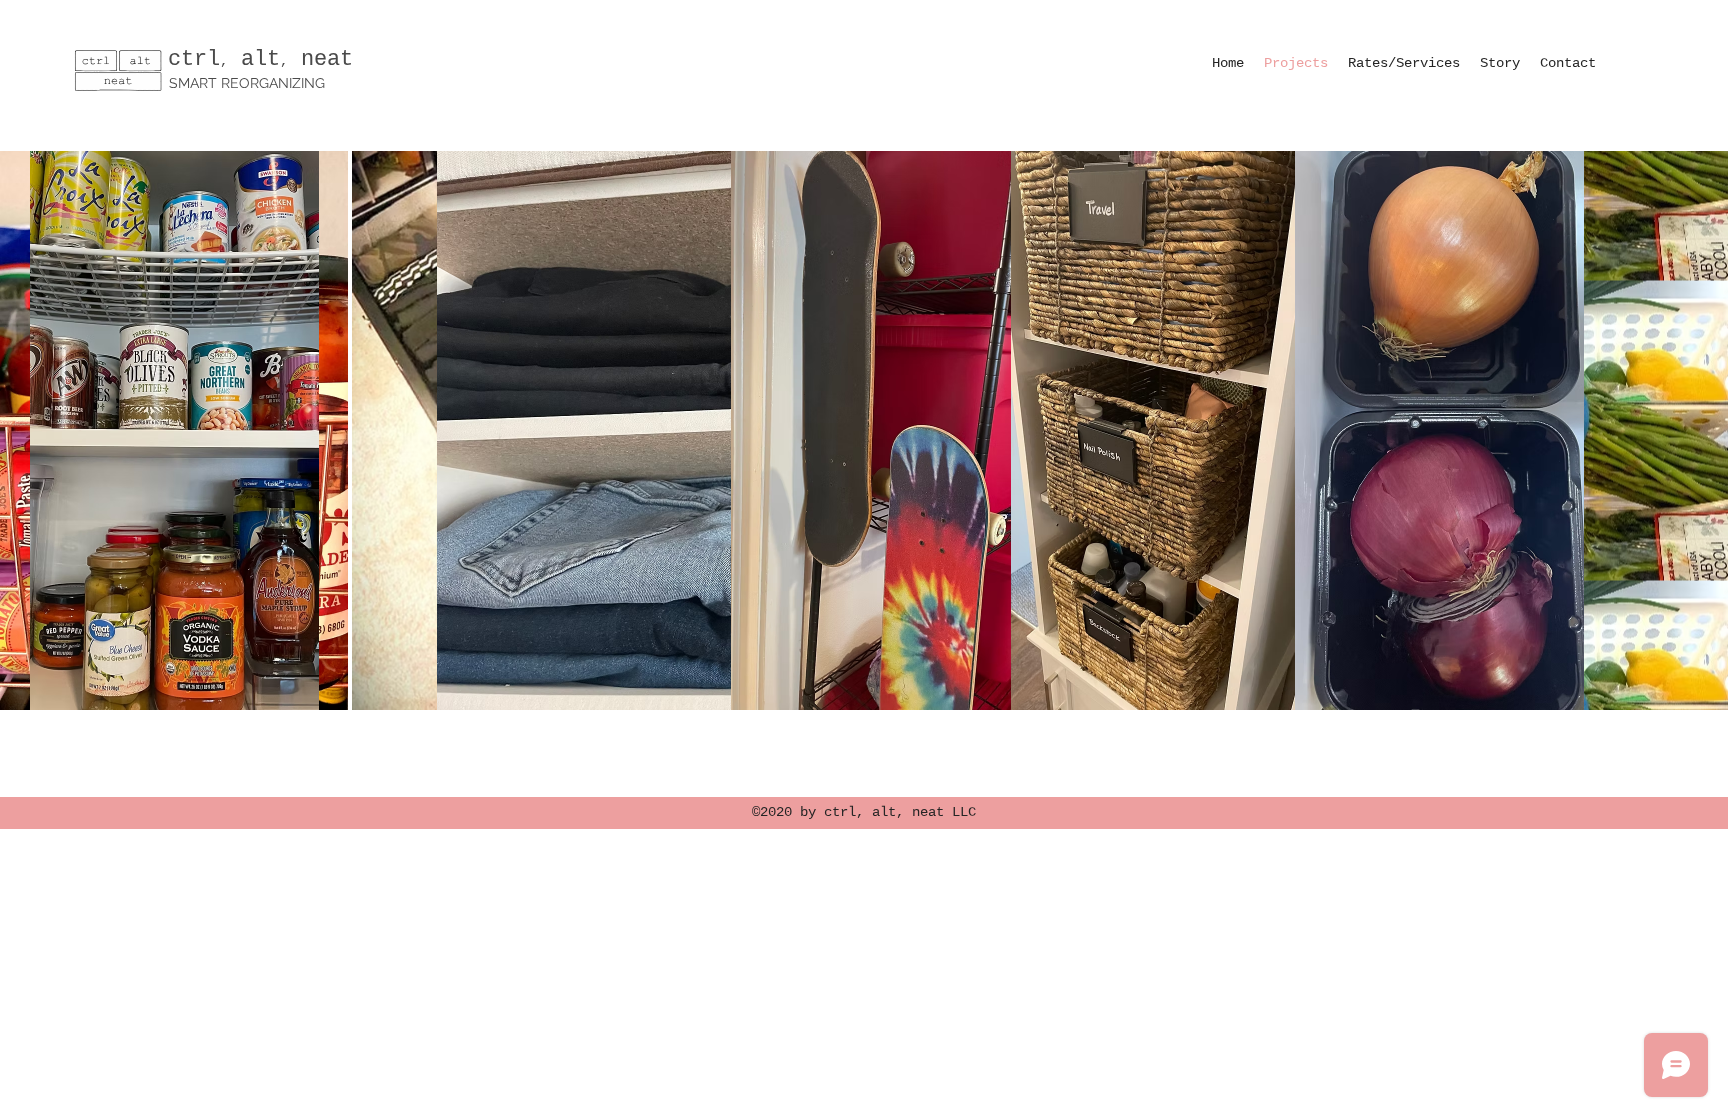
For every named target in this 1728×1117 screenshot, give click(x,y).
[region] (174, 430)
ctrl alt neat (260, 59)
